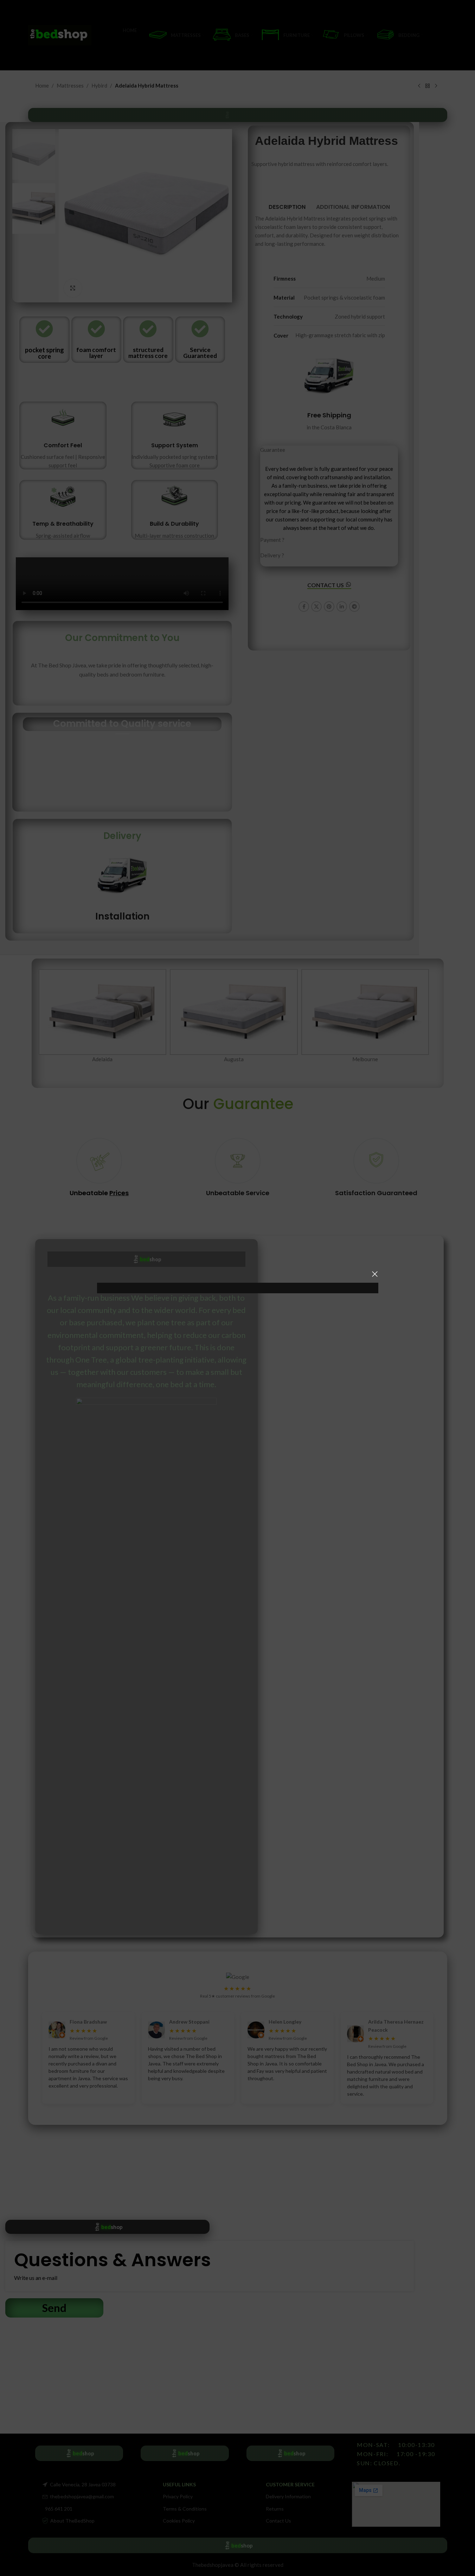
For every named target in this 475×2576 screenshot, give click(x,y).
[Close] (375, 1274)
